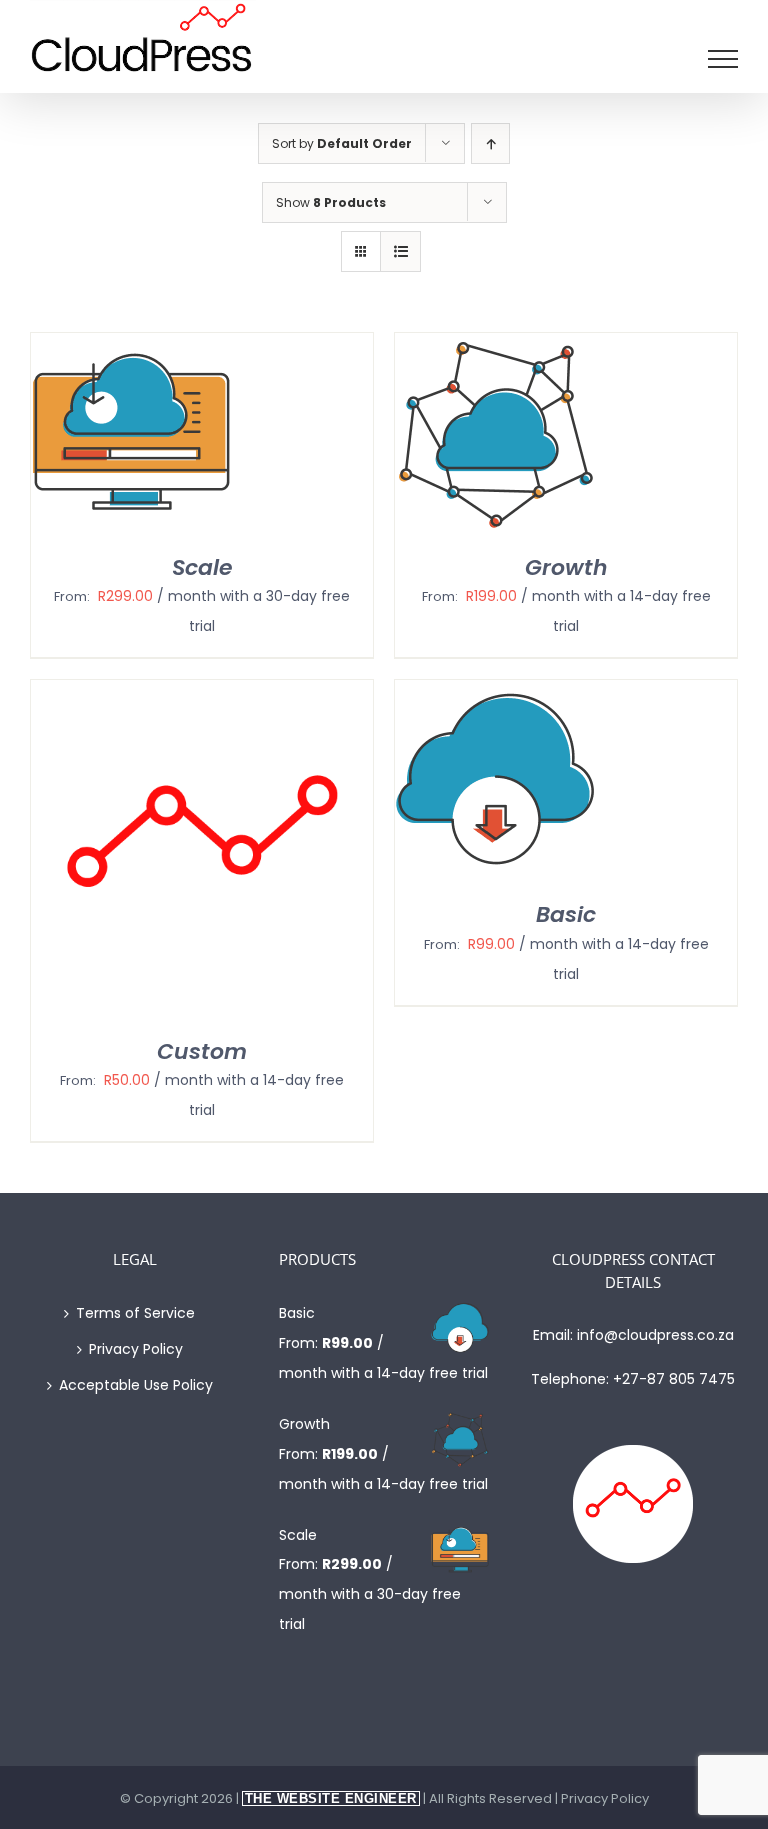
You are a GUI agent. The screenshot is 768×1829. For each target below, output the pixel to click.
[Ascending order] (490, 143)
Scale (202, 567)
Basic (566, 914)
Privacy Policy (136, 1349)
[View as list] (400, 251)
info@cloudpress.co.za (655, 1335)
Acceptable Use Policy (136, 1385)
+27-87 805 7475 (674, 1379)
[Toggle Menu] (723, 59)
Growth (566, 567)
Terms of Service (135, 1313)
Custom (202, 1051)
